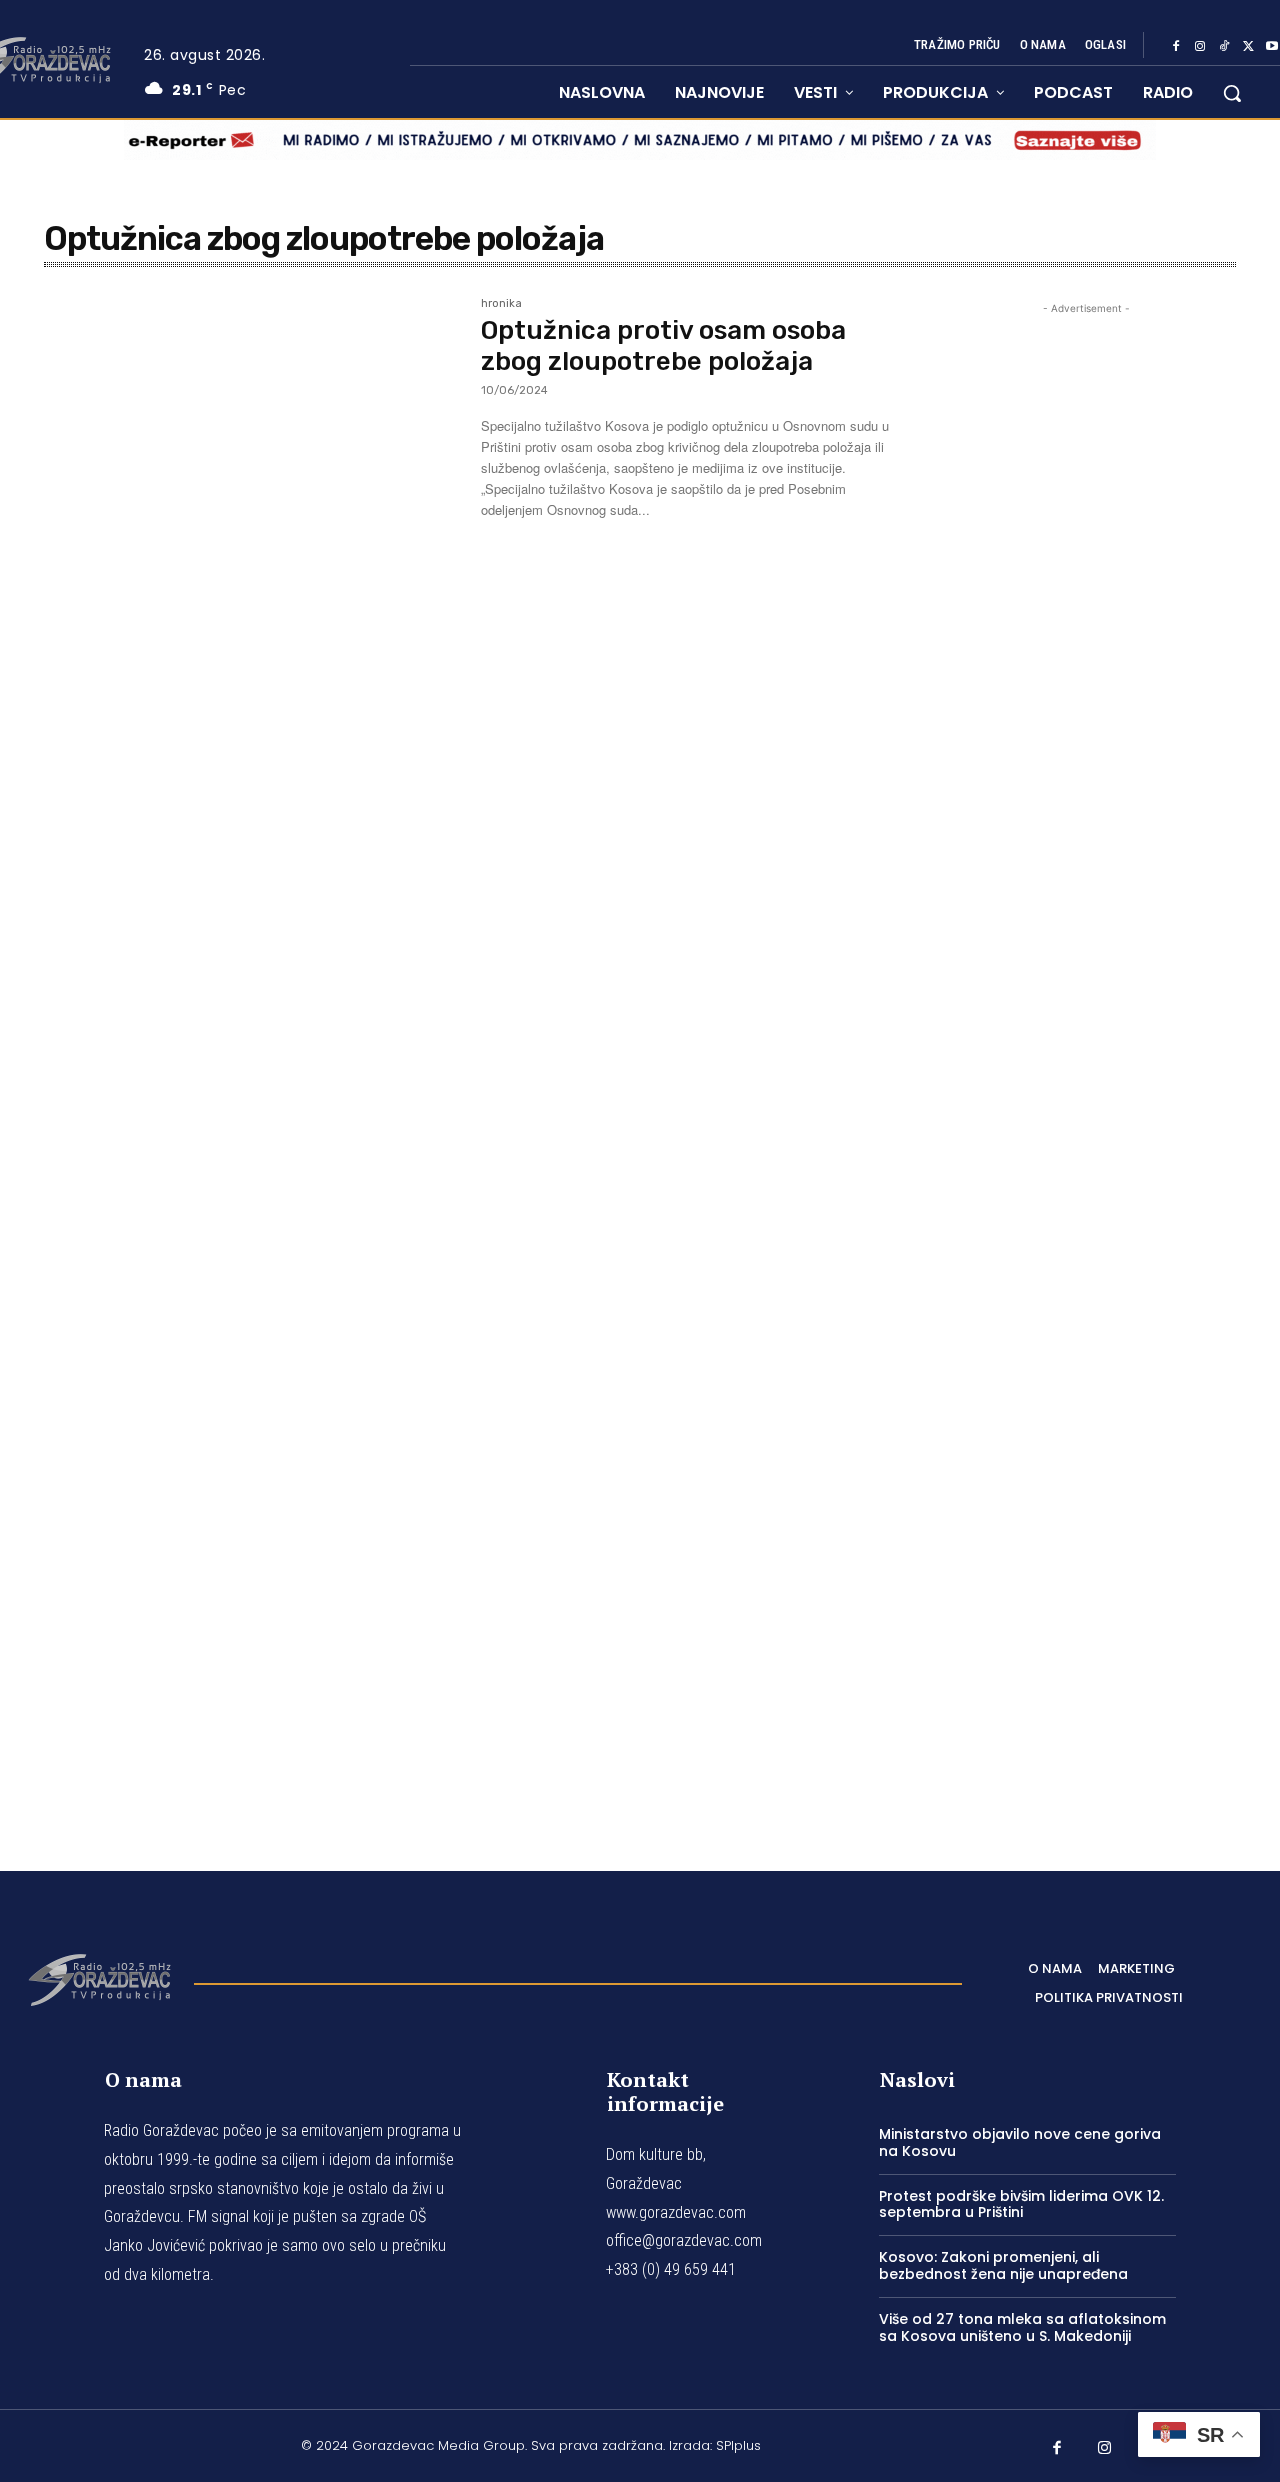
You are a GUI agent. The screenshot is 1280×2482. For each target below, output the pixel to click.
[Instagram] (1200, 46)
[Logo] (99, 1978)
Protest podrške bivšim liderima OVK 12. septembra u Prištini (1021, 2204)
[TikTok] (1224, 46)
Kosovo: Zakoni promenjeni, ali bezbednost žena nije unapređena (1003, 2265)
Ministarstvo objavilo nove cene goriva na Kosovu (1020, 2142)
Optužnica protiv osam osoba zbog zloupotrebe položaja (663, 346)
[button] (1232, 93)
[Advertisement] (1086, 1058)
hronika (501, 304)
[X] (1248, 46)
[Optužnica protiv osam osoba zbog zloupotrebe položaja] (252, 436)
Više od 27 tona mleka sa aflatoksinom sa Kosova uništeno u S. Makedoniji (1022, 2327)
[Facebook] (1176, 46)
